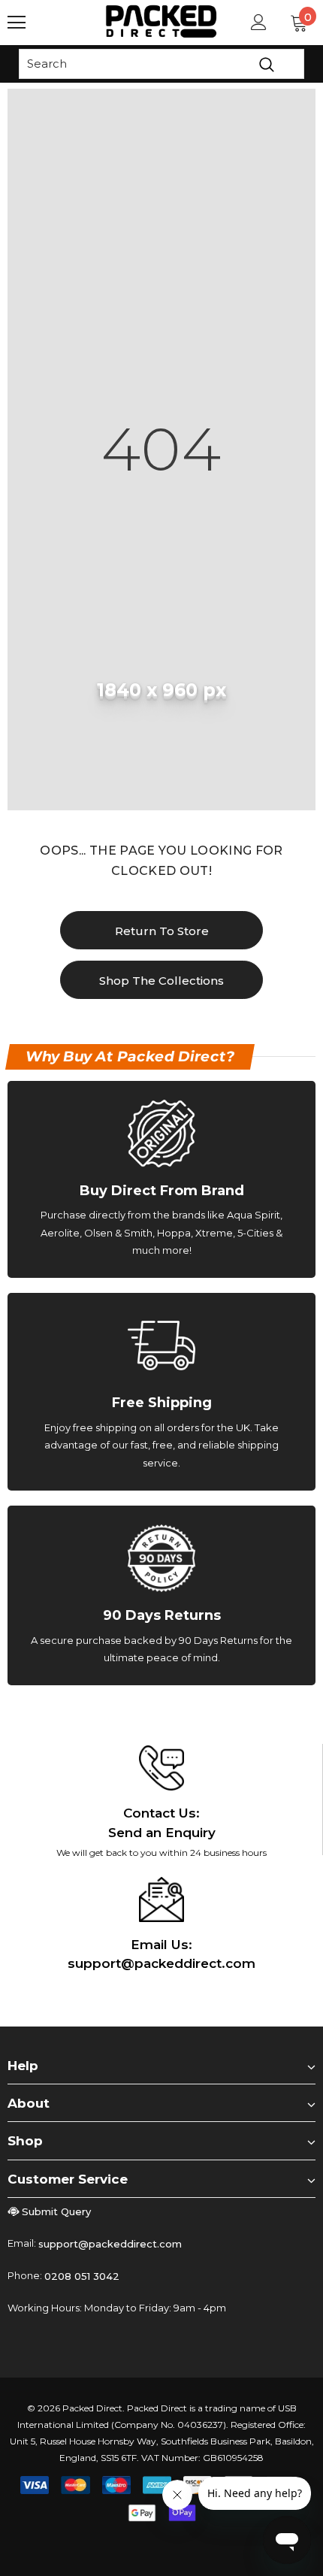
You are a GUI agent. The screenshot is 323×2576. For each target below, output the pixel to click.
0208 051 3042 (82, 2276)
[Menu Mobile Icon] (17, 23)
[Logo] (161, 21)
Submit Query (56, 2211)
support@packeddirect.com (110, 2244)
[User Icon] (259, 22)
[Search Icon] (60, 23)
